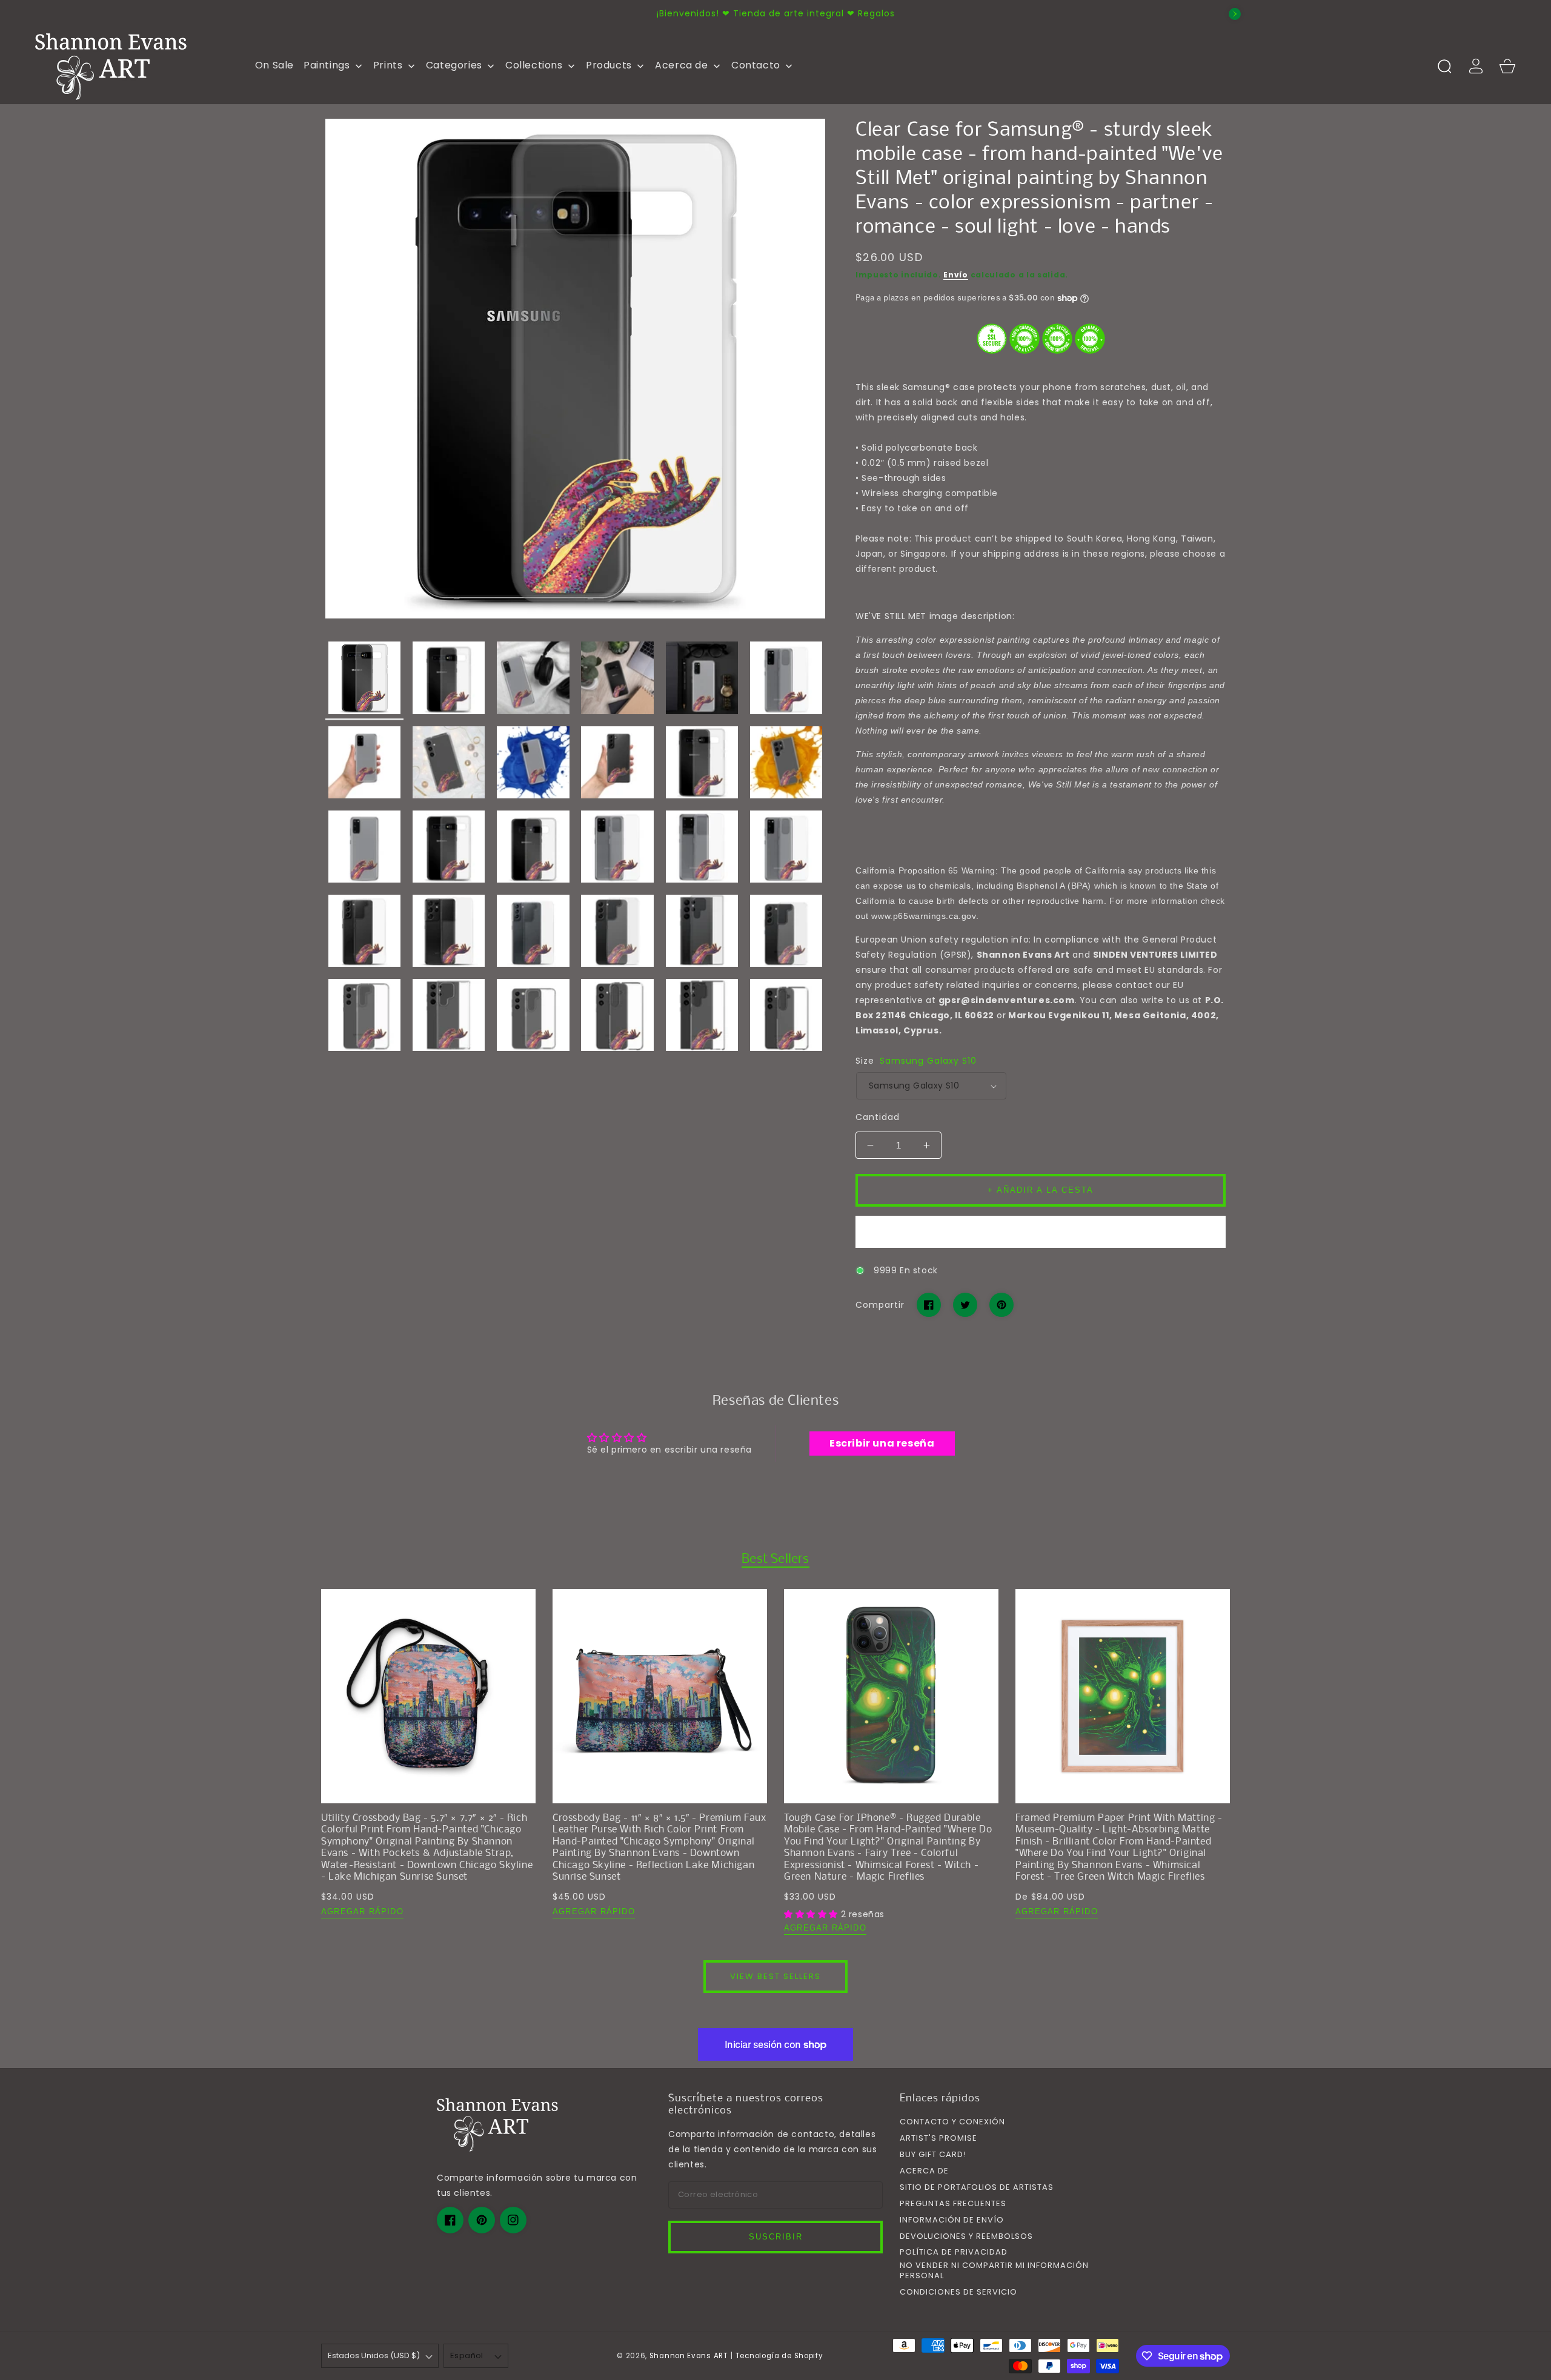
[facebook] (450, 2220)
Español (467, 2355)
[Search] (1444, 66)
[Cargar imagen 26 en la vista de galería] (449, 1018)
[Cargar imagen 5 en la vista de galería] (702, 681)
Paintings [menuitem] (327, 65)
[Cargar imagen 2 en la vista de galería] (449, 681)
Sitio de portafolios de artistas (977, 2188)
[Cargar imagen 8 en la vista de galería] (449, 765)
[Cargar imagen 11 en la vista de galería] (702, 765)
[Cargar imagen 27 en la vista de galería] (533, 1018)
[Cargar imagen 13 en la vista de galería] (364, 850)
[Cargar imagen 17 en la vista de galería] (702, 850)
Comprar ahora (1041, 1232)
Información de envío (952, 2220)
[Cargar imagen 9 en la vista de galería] (533, 765)
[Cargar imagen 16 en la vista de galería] (618, 850)
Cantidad (878, 1117)
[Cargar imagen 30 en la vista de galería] (786, 1018)
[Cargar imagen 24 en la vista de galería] (786, 934)
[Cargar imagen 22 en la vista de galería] (618, 934)
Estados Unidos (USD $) (374, 2355)
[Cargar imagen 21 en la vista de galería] (533, 934)
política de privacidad (954, 2252)
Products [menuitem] (609, 65)
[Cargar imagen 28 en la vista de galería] (618, 1018)
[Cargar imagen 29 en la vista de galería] (702, 1018)
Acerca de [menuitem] (681, 65)
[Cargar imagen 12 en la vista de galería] (786, 765)
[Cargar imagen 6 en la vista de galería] (786, 681)
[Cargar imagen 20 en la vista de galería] (449, 934)
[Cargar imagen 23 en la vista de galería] (702, 934)
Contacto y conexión (952, 2122)
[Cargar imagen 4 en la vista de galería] (618, 681)
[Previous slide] (316, 14)
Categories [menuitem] (454, 65)
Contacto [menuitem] (756, 65)
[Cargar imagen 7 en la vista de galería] (364, 765)
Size (916, 1061)
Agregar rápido (362, 1911)
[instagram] (513, 2220)
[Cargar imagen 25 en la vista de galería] (364, 1018)
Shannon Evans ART (689, 2356)
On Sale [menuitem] (274, 65)
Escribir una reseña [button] (882, 1443)
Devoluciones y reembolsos (966, 2237)
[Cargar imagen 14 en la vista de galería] (449, 850)
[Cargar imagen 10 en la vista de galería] (618, 765)
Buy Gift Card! (933, 2155)
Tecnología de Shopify (779, 2356)
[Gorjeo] (965, 1305)
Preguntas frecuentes (953, 2204)
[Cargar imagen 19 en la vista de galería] (364, 934)
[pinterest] (482, 2220)
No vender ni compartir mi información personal (994, 2271)
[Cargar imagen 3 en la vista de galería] (533, 681)
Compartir (880, 1305)
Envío (956, 275)
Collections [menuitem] (534, 65)
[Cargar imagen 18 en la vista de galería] (786, 850)
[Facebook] (929, 1305)
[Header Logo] (135, 66)
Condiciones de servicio (958, 2292)
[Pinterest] (1001, 1305)
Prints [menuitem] (388, 65)
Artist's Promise (938, 2139)
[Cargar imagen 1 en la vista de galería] (364, 681)
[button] (1444, 66)
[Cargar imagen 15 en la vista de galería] (533, 850)
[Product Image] (575, 369)
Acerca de (924, 2171)
